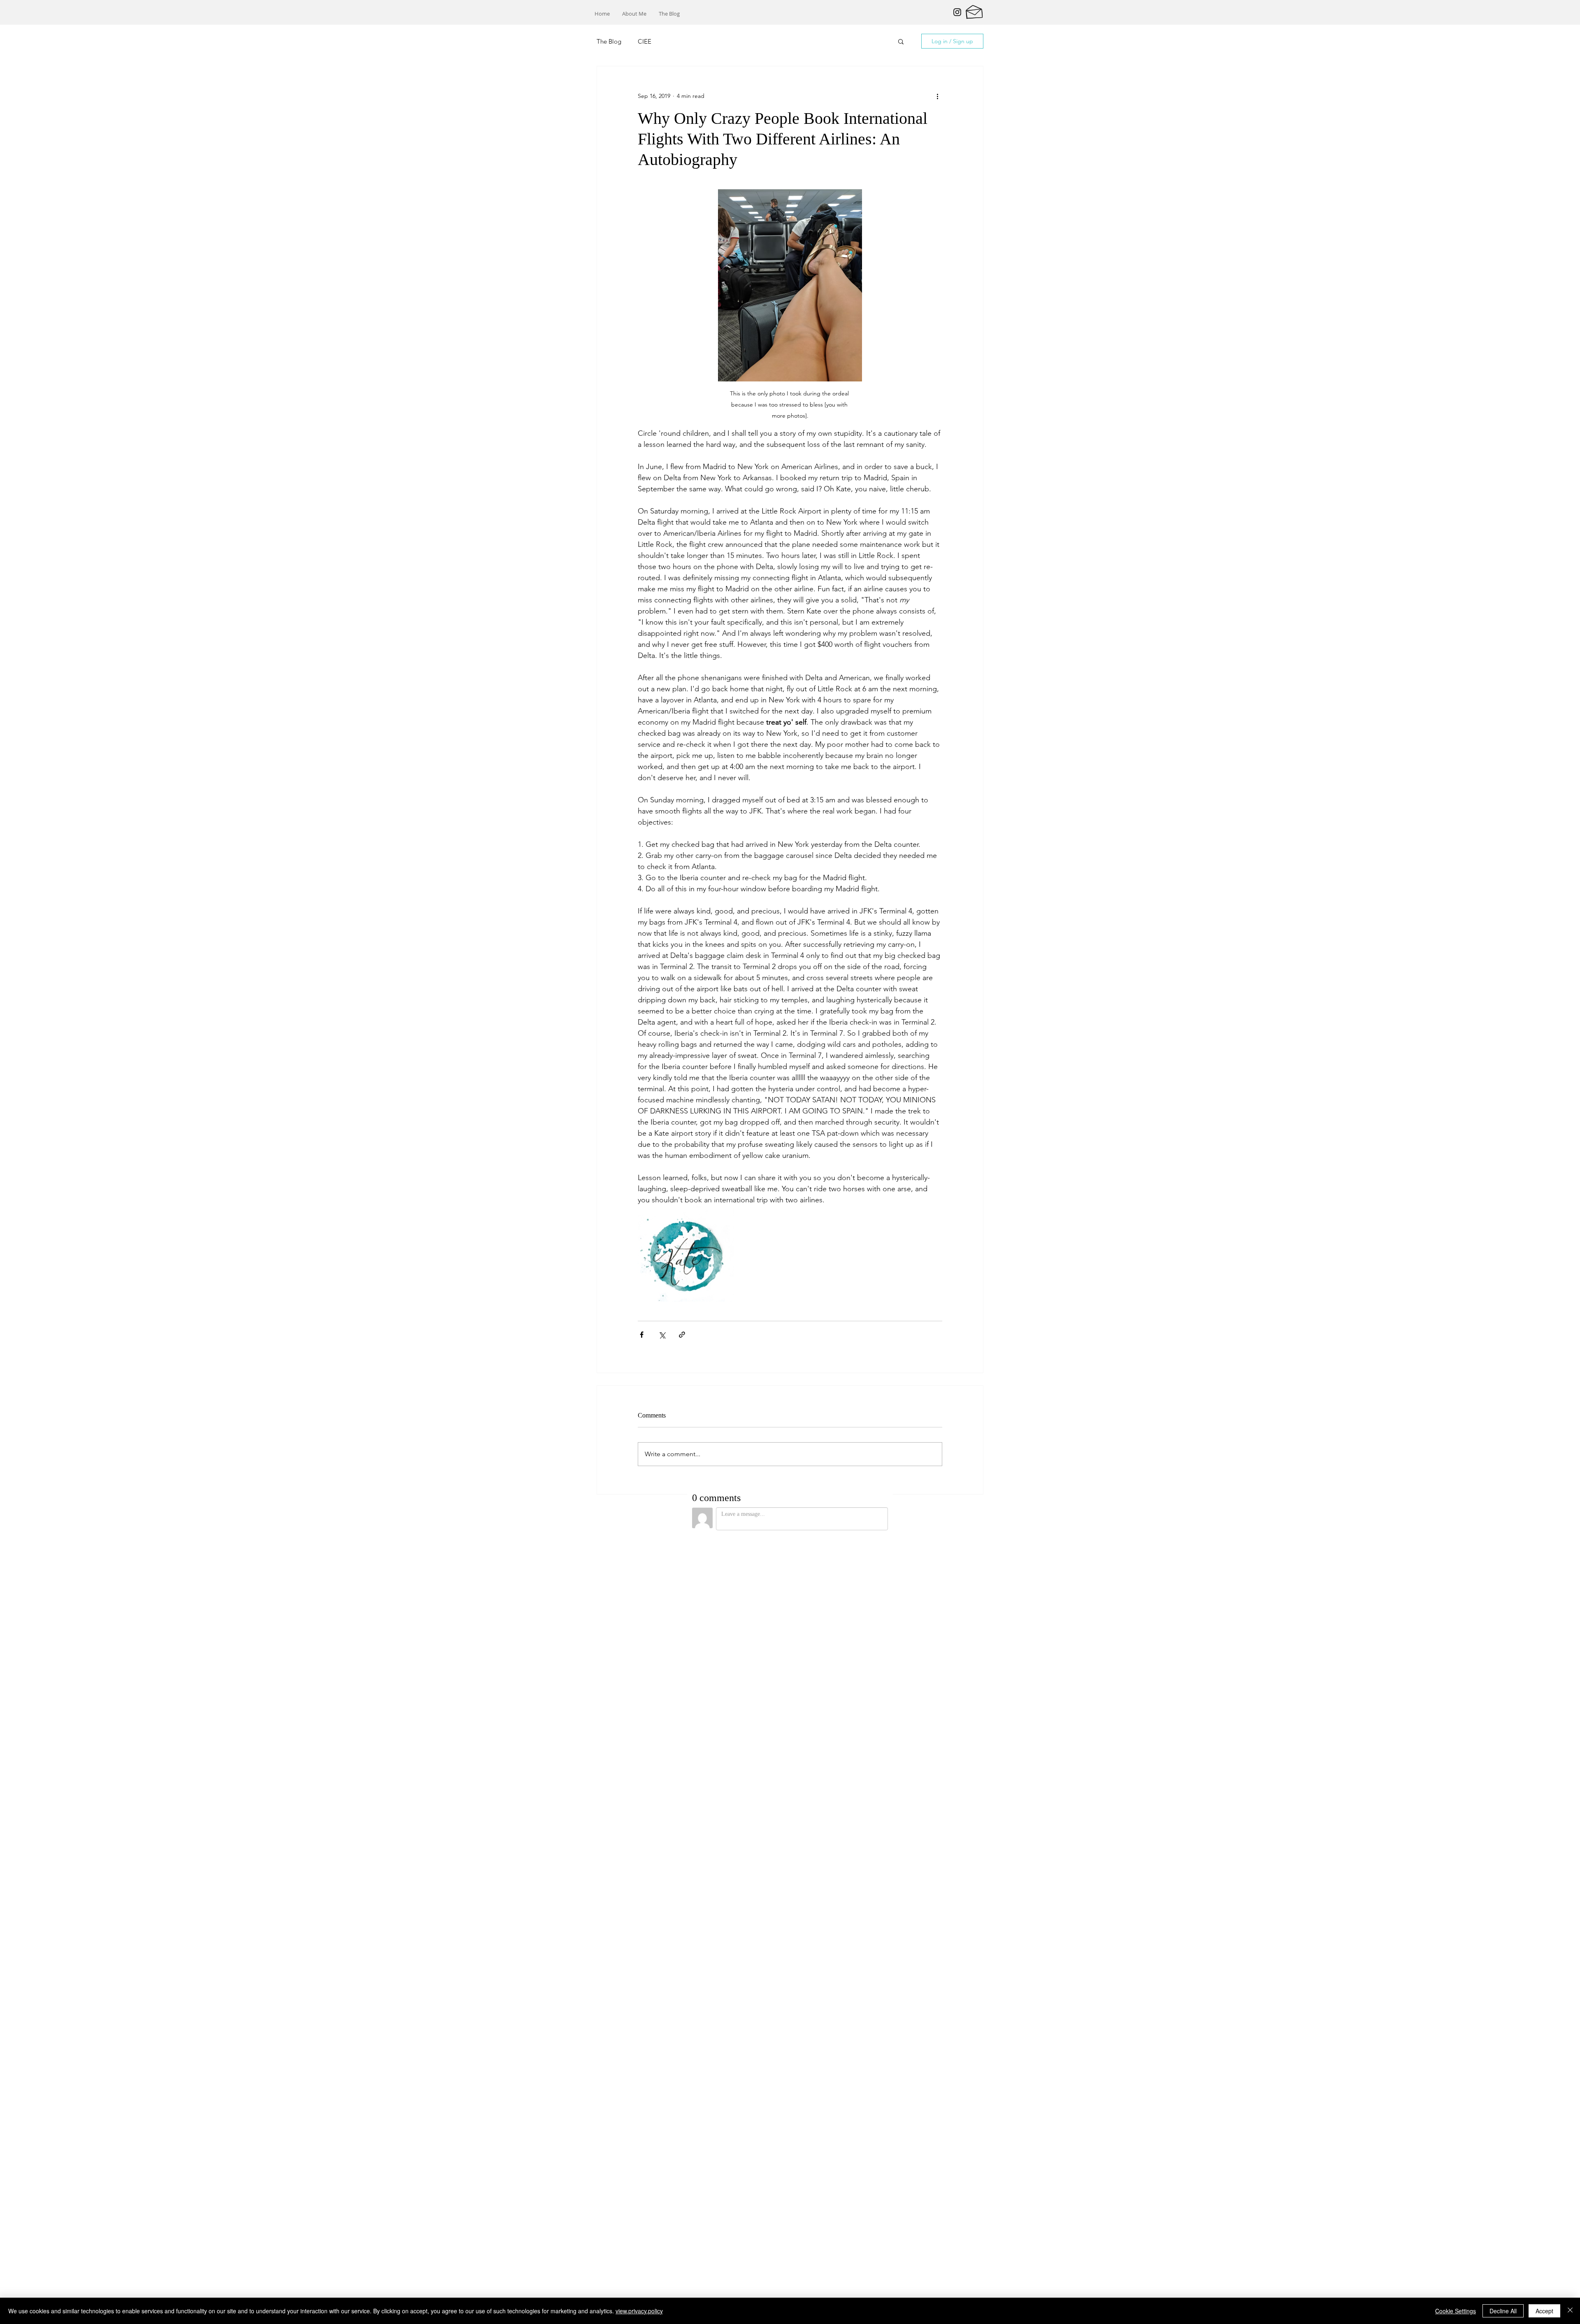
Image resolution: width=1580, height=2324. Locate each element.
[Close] (1570, 2311)
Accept (1544, 2311)
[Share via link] (682, 1335)
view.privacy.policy (639, 2311)
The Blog (609, 41)
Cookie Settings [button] (1456, 2311)
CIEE (645, 41)
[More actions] (937, 96)
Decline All (1503, 2311)
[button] (901, 41)
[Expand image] (686, 1254)
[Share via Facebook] (642, 1335)
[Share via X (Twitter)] (662, 1335)
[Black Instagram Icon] (957, 12)
